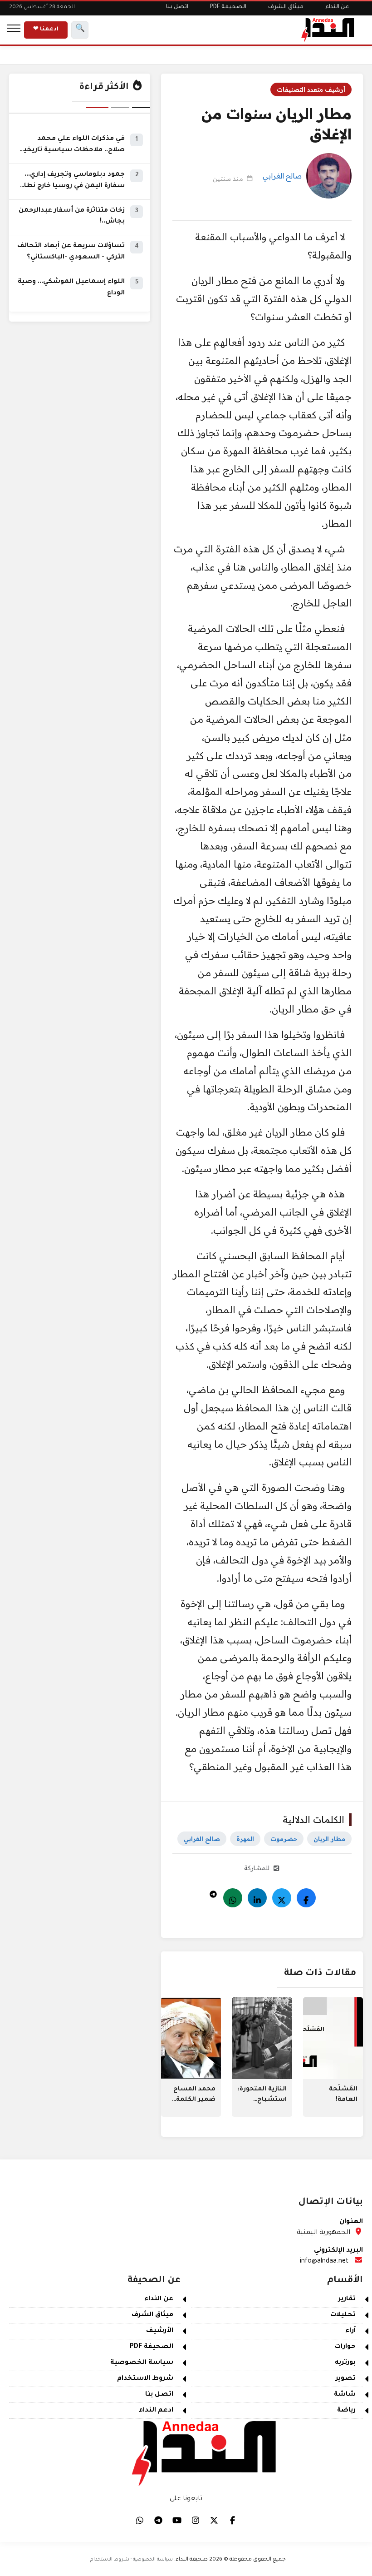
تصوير (346, 2379)
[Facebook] (306, 1898)
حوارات (345, 2347)
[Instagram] (196, 2520)
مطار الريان (329, 1839)
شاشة (345, 2395)
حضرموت (284, 1839)
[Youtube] (177, 2520)
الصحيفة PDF (228, 7)
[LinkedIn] (257, 1898)
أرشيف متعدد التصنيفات (311, 89)
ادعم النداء (156, 2411)
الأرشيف (160, 2331)
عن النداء (337, 7)
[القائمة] (14, 30)
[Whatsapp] (233, 1898)
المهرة (245, 1839)
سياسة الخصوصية (142, 2363)
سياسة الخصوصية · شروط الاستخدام (132, 2560)
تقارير (347, 2299)
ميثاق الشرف (286, 7)
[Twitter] (282, 1898)
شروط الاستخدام (145, 2379)
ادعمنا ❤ (46, 30)
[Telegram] (213, 1892)
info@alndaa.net (324, 2262)
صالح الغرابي (282, 176)
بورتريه (345, 2363)
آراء (350, 2331)
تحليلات (343, 2315)
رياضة (346, 2411)
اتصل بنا (177, 7)
